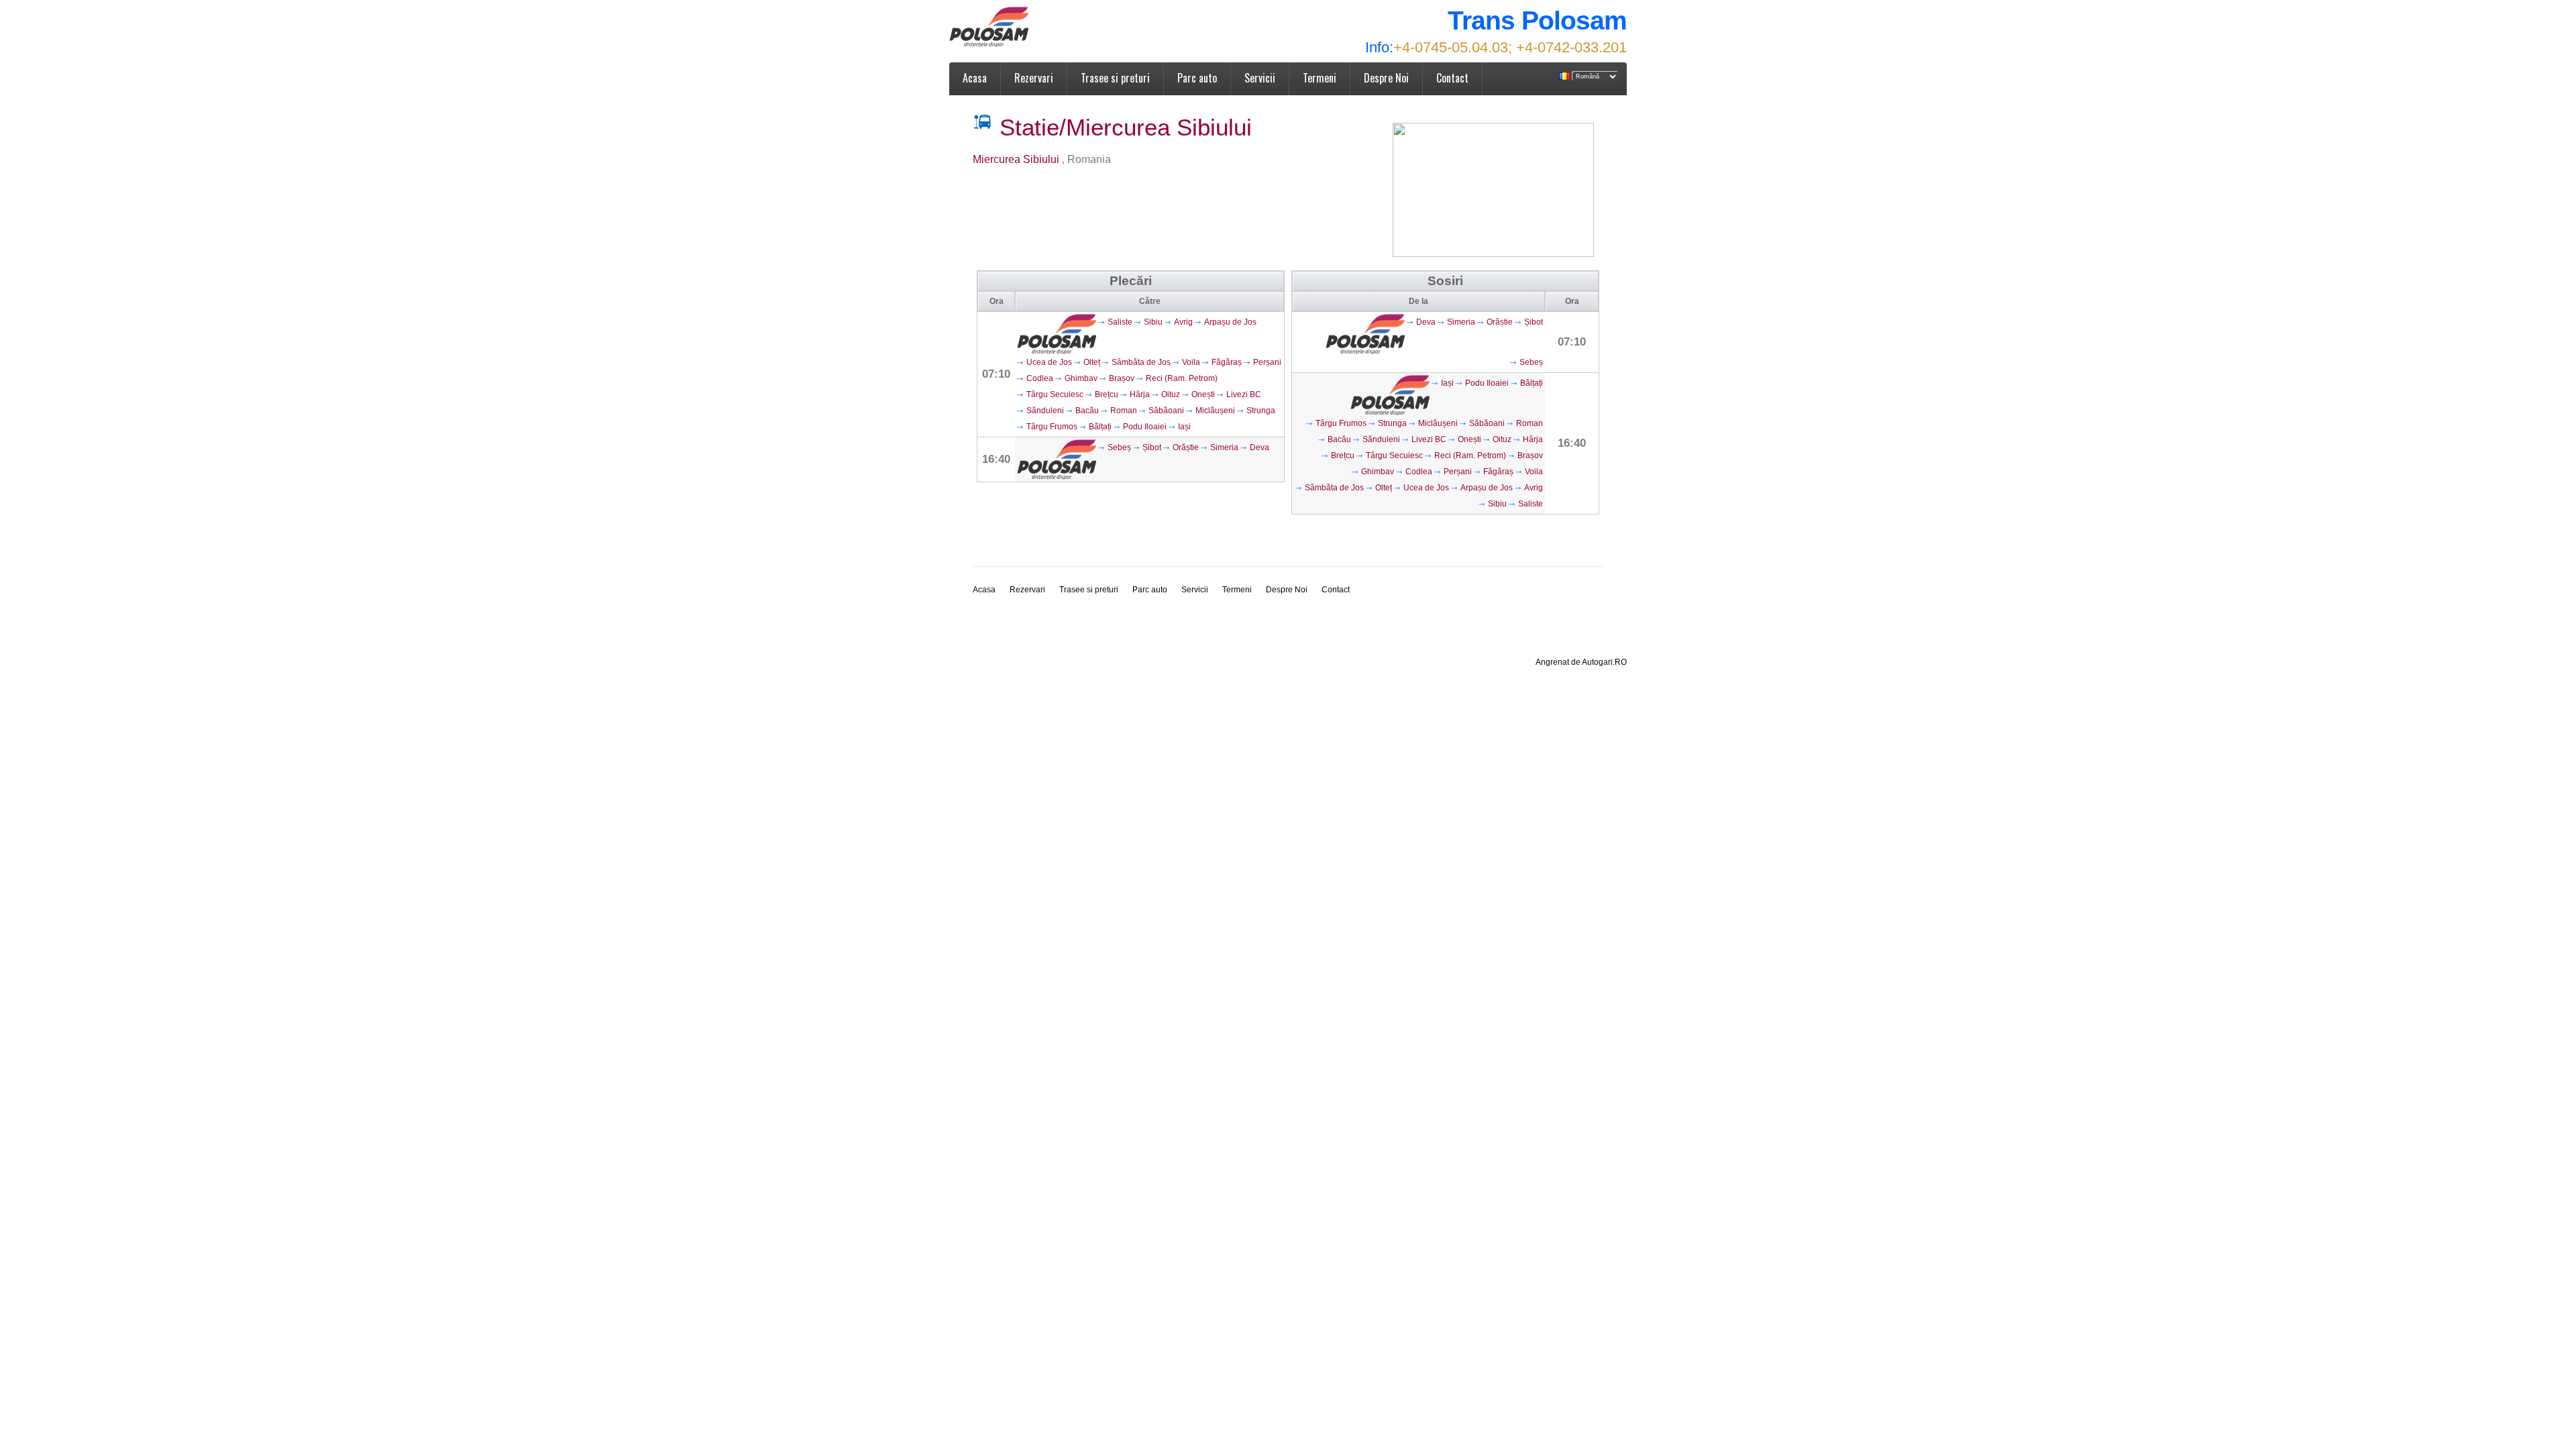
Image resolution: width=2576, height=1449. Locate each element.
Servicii (1260, 78)
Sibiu (1153, 322)
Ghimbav (1081, 378)
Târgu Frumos (1052, 427)
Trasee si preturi (1115, 78)
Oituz (1171, 394)
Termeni (1320, 78)
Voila (1191, 362)
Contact (1452, 78)
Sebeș (1119, 447)
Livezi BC (1244, 394)
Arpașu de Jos (1230, 322)
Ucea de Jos (1049, 362)
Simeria (1224, 447)
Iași (1184, 427)
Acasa (975, 78)
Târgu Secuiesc (1055, 394)
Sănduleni (1045, 411)
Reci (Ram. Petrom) (1182, 378)
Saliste (1120, 322)
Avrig (1183, 322)
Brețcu (1107, 394)
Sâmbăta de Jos (1141, 362)
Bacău (1087, 411)
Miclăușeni (1215, 411)
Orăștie (1186, 447)
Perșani (1267, 362)
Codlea (1040, 378)
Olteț (1092, 362)
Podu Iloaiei (1145, 427)
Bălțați (1100, 427)
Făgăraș (1227, 362)
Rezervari (1034, 78)
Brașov (1122, 378)
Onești (1203, 394)
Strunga (1261, 411)
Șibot (1152, 447)
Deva (1259, 447)
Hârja (1140, 394)
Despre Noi (1386, 78)
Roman (1124, 411)
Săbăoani (1166, 411)
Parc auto (1197, 78)
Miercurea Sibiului (1017, 159)
